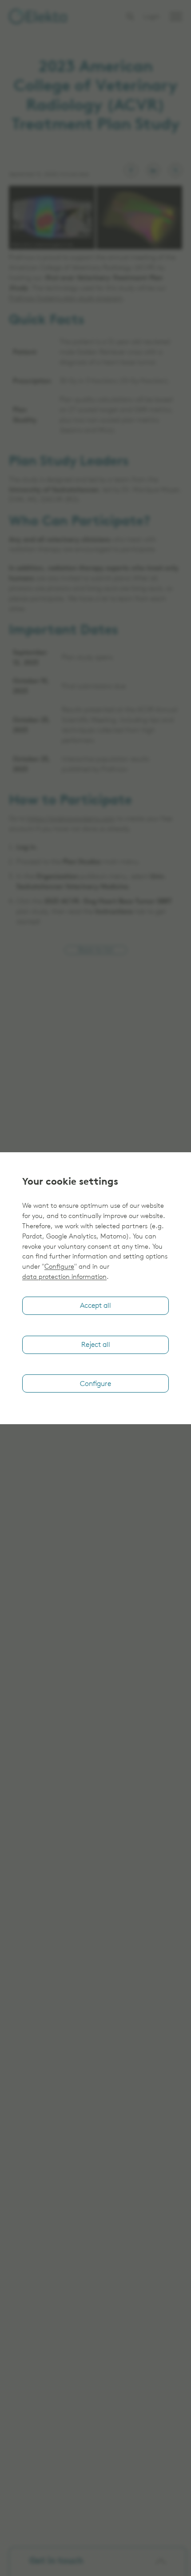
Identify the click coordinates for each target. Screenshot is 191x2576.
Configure (59, 1267)
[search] (130, 16)
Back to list (96, 951)
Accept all (95, 1306)
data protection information (64, 1277)
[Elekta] (38, 16)
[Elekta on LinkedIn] (153, 170)
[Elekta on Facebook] (131, 170)
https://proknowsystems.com (71, 819)
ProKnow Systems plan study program (66, 299)
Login (152, 17)
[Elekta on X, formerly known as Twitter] (175, 170)
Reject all (96, 1345)
